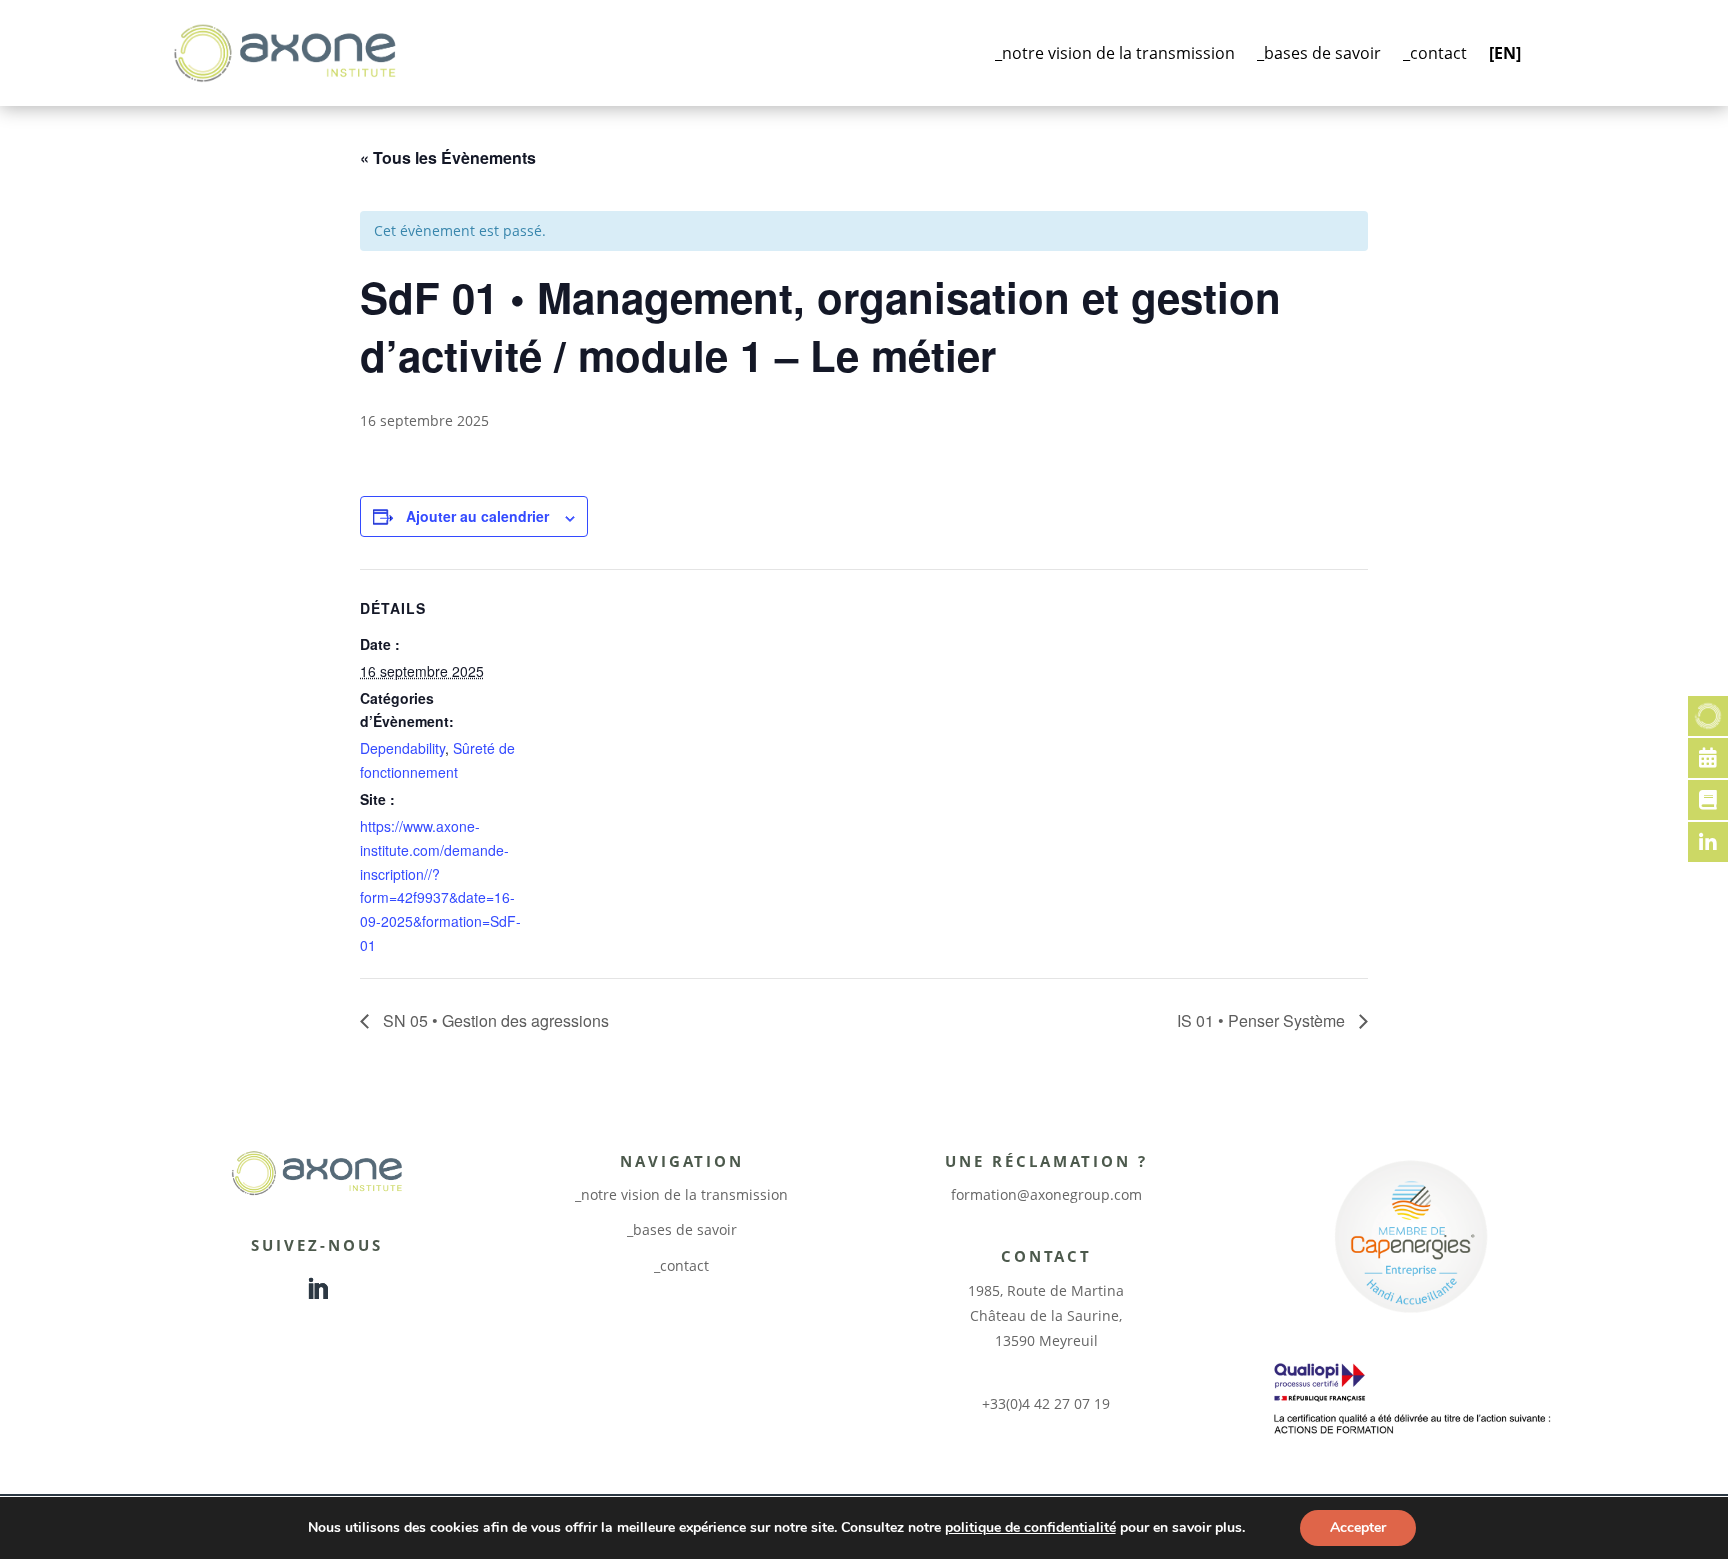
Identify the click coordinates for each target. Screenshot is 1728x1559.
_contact (1435, 53)
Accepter (1358, 1527)
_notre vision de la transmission (1115, 53)
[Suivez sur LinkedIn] (317, 1289)
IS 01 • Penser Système (1263, 1020)
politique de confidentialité (1030, 1527)
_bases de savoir (1319, 53)
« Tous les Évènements (448, 157)
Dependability (402, 748)
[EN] (1505, 53)
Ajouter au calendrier (477, 516)
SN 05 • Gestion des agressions (494, 1020)
